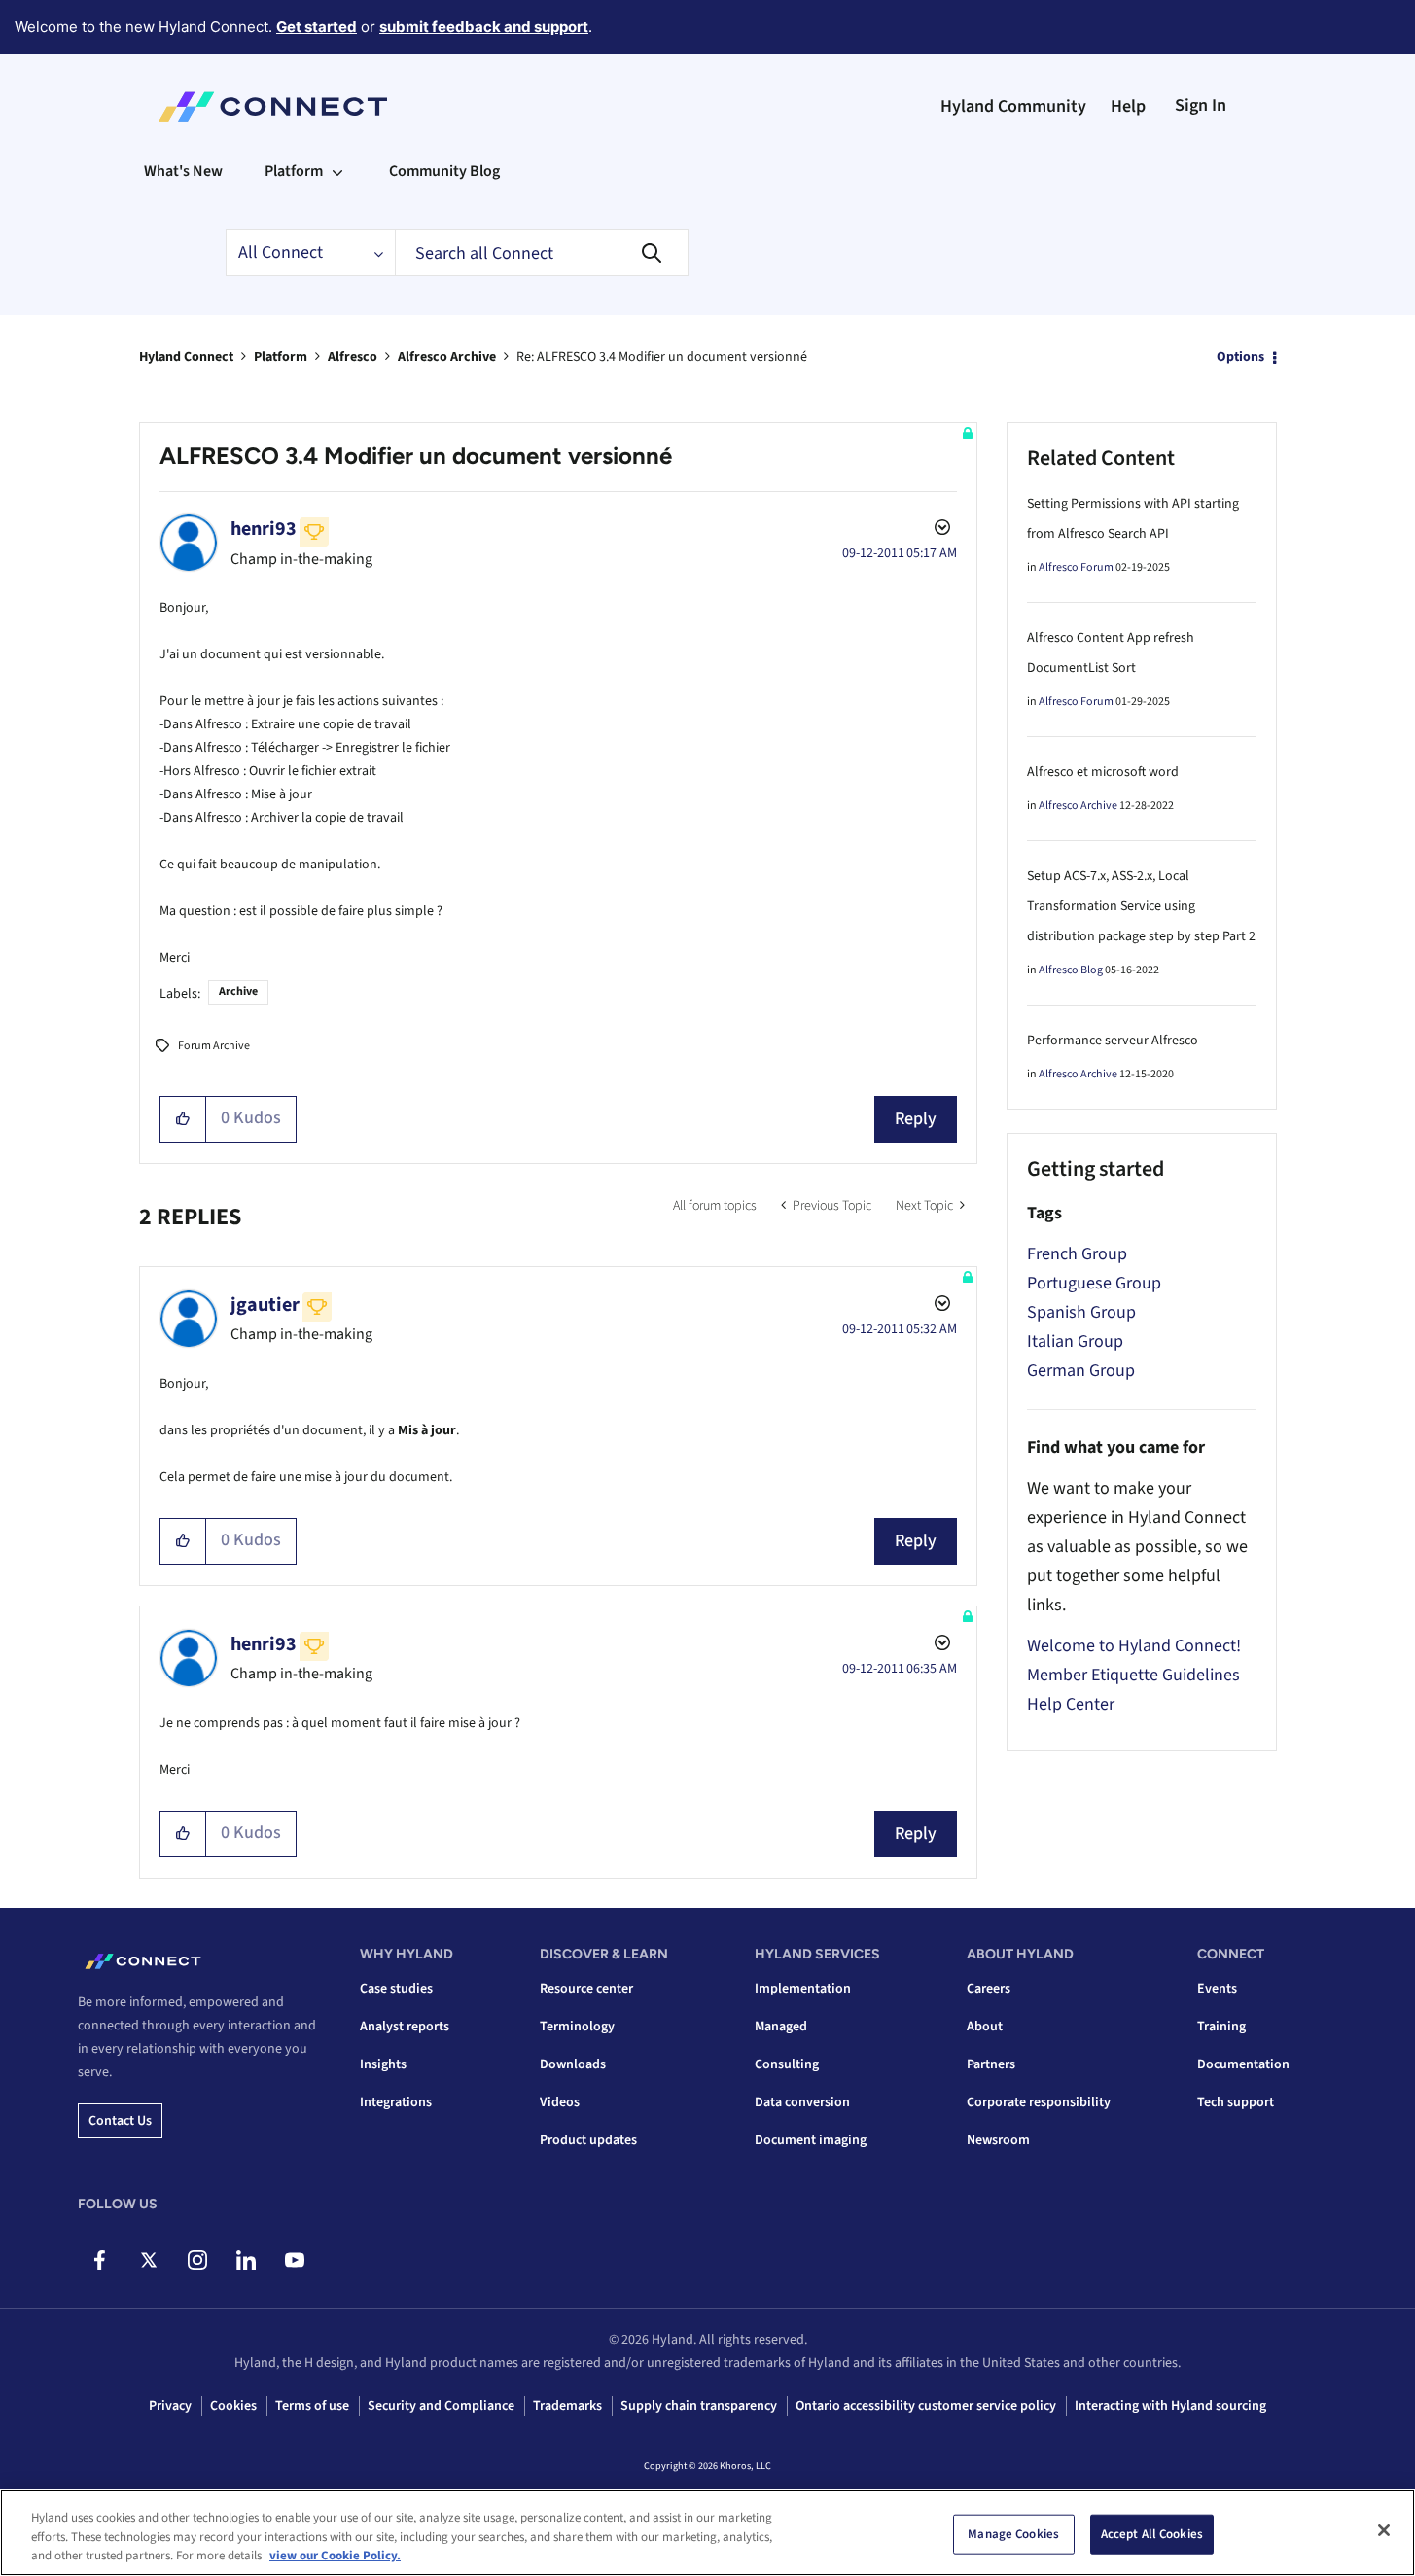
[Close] (1384, 2530)
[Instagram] (197, 2260)
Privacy (170, 2406)
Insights (383, 2064)
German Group (1081, 1371)
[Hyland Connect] (273, 107)
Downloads (573, 2064)
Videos (560, 2102)
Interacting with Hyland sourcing (1170, 2406)
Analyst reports (405, 2027)
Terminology (577, 2027)
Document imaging (811, 2140)
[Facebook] (100, 2260)
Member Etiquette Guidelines (1133, 1675)
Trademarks (567, 2406)
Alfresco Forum (1076, 567)
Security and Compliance (441, 2406)
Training (1221, 2027)
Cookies (233, 2406)
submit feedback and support (484, 27)
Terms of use (312, 2406)
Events (1217, 1989)
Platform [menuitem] (294, 171)
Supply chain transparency (699, 2406)
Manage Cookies (1013, 2533)
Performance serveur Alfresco (1113, 1041)
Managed (781, 2027)
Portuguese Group (1094, 1283)
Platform (281, 357)
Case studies (396, 1989)
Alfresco (353, 357)
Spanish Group (1081, 1312)
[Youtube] (294, 2260)
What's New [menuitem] (183, 171)
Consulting (787, 2064)
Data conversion (802, 2102)
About (985, 2027)
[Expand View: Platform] (337, 171)
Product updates (588, 2140)
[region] (707, 2533)
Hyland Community (1013, 106)
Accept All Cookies (1152, 2533)
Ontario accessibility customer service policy (926, 2406)
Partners (991, 2064)
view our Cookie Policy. (335, 2556)
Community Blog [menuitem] (444, 171)
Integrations (396, 2102)
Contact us (120, 2121)
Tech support (1236, 2102)
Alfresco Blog (1071, 970)
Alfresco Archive (447, 357)
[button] (183, 1119)
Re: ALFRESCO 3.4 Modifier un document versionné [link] (662, 357)
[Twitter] (148, 2260)
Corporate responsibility (1039, 2102)
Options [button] (1240, 357)
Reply (916, 1119)
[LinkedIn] (246, 2260)
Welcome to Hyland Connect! (1134, 1646)
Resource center (586, 1989)
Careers (989, 1989)
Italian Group (1075, 1341)
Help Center (1071, 1704)
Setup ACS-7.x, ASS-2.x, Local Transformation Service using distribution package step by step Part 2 (1141, 906)
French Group (1077, 1254)
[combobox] (542, 253)
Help (1128, 106)
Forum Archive (214, 1046)
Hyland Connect (186, 357)
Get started (317, 27)
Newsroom (998, 2140)
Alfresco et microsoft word (1103, 772)
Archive (238, 991)
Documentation (1243, 2064)
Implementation (803, 1989)
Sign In (1201, 106)
